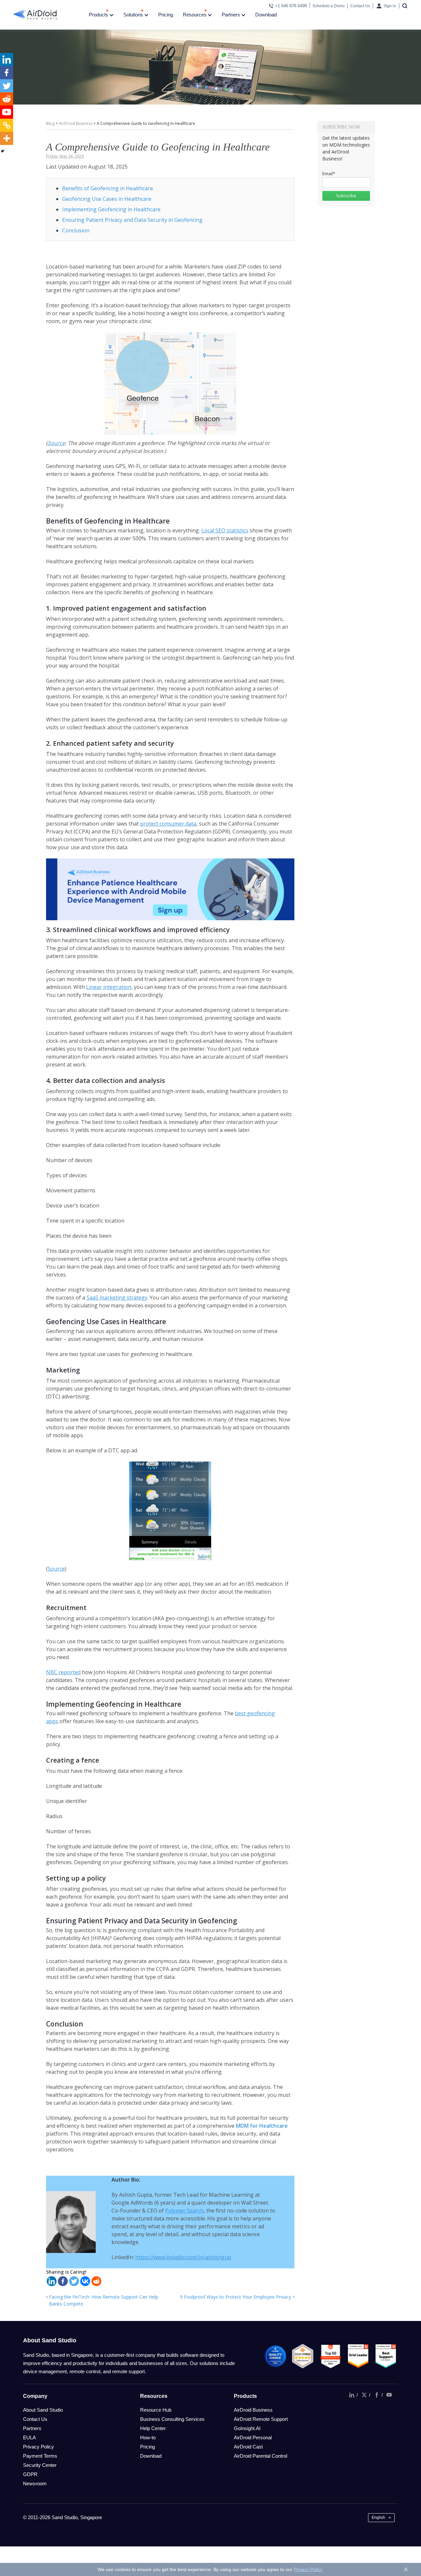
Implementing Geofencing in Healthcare (111, 209)
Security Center (40, 2465)
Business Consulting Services (172, 2419)
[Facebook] (63, 2281)
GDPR (30, 2474)
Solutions (134, 15)
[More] (7, 138)
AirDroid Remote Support (261, 2419)
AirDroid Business (76, 123)
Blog (50, 123)
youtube (389, 2395)
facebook (377, 2395)
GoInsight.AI (247, 2428)
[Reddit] (96, 2281)
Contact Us (360, 6)
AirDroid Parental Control (260, 2456)
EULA (29, 2437)
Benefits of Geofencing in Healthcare (108, 188)
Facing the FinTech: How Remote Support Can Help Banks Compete (104, 2300)
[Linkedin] (52, 2281)
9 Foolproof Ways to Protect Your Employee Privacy (235, 2297)
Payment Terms (40, 2456)
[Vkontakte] (85, 2281)
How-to (148, 2437)
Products (99, 15)
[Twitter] (74, 2281)
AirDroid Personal (253, 2437)
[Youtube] (7, 112)
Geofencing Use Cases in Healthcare (107, 199)
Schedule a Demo (329, 6)
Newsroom (35, 2483)
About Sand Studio (43, 2410)
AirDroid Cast (248, 2447)
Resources (195, 15)
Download (266, 15)
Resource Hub (156, 2410)
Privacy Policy (38, 2447)
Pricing (166, 15)
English (378, 2517)
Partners (232, 15)
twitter (364, 2395)
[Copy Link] (7, 125)
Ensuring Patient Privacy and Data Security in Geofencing (132, 220)
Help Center (153, 2428)
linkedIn (352, 2395)
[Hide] (3, 151)
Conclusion (76, 230)
